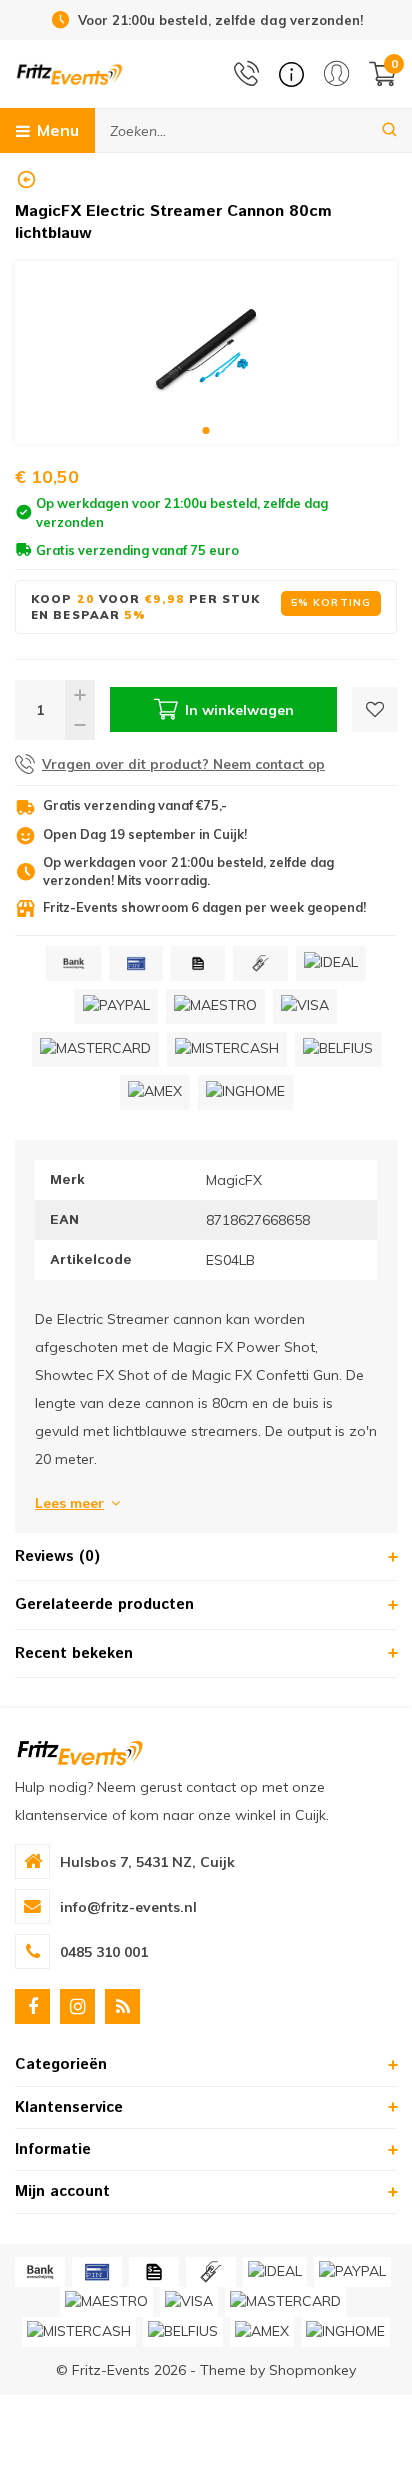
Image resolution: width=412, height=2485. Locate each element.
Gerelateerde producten (104, 1604)
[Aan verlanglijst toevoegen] (374, 709)
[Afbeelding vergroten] (206, 352)
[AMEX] (155, 1092)
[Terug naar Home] (26, 179)
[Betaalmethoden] (73, 963)
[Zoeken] (389, 130)
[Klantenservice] (291, 74)
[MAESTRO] (215, 1006)
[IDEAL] (331, 963)
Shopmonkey (312, 2370)
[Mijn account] (336, 73)
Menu (58, 130)
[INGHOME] (245, 1092)
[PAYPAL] (116, 1006)
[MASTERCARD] (95, 1049)
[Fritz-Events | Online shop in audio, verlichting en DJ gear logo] (69, 73)
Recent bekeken (74, 1653)
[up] (80, 695)
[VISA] (305, 1006)
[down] (80, 725)
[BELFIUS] (338, 1049)
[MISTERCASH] (227, 1049)
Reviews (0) (57, 1556)
